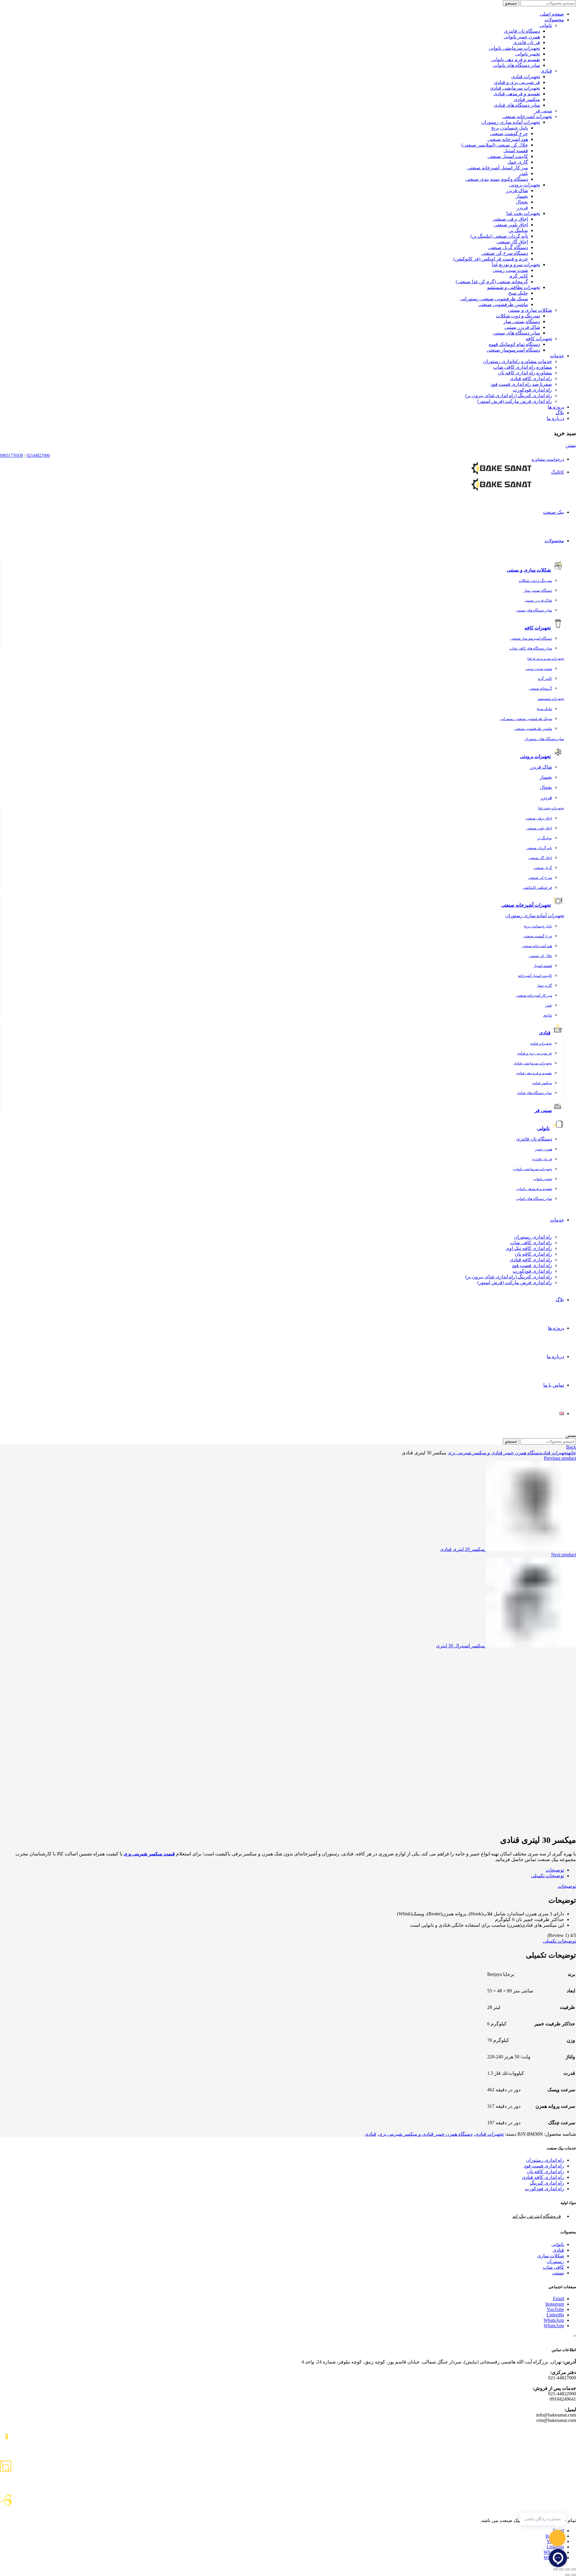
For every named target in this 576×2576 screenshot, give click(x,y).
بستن (571, 445)
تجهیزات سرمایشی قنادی (515, 88)
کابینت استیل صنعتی (508, 156)
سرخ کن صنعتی (540, 878)
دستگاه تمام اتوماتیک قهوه (514, 344)
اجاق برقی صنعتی (510, 219)
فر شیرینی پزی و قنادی (517, 82)
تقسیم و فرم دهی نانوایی (516, 59)
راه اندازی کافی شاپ (531, 1243)
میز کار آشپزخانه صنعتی (534, 995)
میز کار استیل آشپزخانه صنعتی (498, 168)
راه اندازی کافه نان (533, 1254)
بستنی (558, 2273)
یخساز (522, 196)
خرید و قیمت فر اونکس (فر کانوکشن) (491, 259)
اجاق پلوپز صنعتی (511, 225)
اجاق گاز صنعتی (512, 242)
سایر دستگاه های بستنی (516, 333)
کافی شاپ (553, 2267)
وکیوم (548, 1015)
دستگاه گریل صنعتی (508, 247)
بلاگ (560, 413)
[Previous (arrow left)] (574, 2575)
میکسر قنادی (527, 99)
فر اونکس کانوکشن (537, 888)
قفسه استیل (516, 151)
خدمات (557, 356)
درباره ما (555, 418)
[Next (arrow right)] (568, 2575)
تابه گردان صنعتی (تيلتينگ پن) (499, 236)
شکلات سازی (550, 2256)
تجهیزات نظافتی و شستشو (514, 287)
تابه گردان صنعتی (539, 848)
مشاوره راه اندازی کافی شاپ (523, 367)
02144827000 (38, 455)
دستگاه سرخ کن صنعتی (505, 253)
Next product (564, 1555)
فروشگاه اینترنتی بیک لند (537, 2216)
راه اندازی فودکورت (532, 390)
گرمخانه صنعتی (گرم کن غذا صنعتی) (492, 282)
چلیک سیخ (518, 293)
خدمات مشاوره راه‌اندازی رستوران (517, 361)
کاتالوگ (558, 472)
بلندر (523, 173)
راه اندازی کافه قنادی (531, 378)
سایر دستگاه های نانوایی (516, 65)
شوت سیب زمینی (510, 270)
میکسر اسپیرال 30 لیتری (460, 1646)
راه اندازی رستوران (533, 1237)
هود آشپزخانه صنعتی (508, 139)
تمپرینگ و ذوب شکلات (518, 316)
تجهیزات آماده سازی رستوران (511, 122)
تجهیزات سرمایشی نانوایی (514, 48)
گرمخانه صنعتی (540, 689)
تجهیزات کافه (539, 339)
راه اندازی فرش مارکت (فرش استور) (515, 401)
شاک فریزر (517, 190)
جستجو (511, 3)
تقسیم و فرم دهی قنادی (534, 1073)
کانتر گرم (519, 276)
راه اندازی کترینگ (547, 2183)
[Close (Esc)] (574, 2569)
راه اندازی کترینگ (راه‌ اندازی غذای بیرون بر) (509, 396)
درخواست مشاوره (548, 459)
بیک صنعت (553, 512)
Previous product (560, 1458)
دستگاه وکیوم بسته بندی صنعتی (497, 179)
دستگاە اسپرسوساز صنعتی (513, 350)
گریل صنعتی (543, 868)
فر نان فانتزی (526, 42)
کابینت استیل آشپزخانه (535, 976)
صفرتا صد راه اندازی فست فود (521, 384)
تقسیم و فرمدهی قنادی (517, 94)
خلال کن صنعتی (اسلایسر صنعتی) (495, 145)
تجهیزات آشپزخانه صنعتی (527, 116)
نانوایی (546, 25)
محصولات (554, 20)
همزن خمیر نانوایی (522, 37)
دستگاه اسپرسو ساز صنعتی (531, 638)
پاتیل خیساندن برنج (510, 128)
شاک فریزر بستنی (522, 327)
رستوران (555, 2261)
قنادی (546, 71)
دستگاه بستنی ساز (522, 321)
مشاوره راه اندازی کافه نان (525, 373)
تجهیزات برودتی (525, 185)
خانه (572, 1453)
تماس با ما (554, 1385)
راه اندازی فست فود (532, 1265)
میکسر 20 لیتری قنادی (462, 1549)
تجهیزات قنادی (526, 77)
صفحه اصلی (552, 14)
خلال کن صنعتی (540, 956)
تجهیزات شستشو (551, 699)
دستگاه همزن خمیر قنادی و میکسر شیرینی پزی (495, 1453)
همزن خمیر (543, 1149)
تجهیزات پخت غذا (523, 213)
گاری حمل (518, 162)
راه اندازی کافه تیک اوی (529, 1248)
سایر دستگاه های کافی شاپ (531, 648)
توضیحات (555, 1870)
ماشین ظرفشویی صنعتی (503, 304)
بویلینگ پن (518, 230)
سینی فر (543, 111)
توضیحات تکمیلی (547, 1876)
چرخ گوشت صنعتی (509, 134)
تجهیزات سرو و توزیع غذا (516, 265)
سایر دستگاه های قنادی (517, 105)
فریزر (522, 208)
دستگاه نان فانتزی (522, 31)
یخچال (522, 202)
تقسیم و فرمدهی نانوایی (534, 1189)
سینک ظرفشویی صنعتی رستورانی (494, 299)
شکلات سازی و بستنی (530, 310)
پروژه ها (556, 407)
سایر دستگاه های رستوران (544, 739)
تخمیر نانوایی (528, 54)
